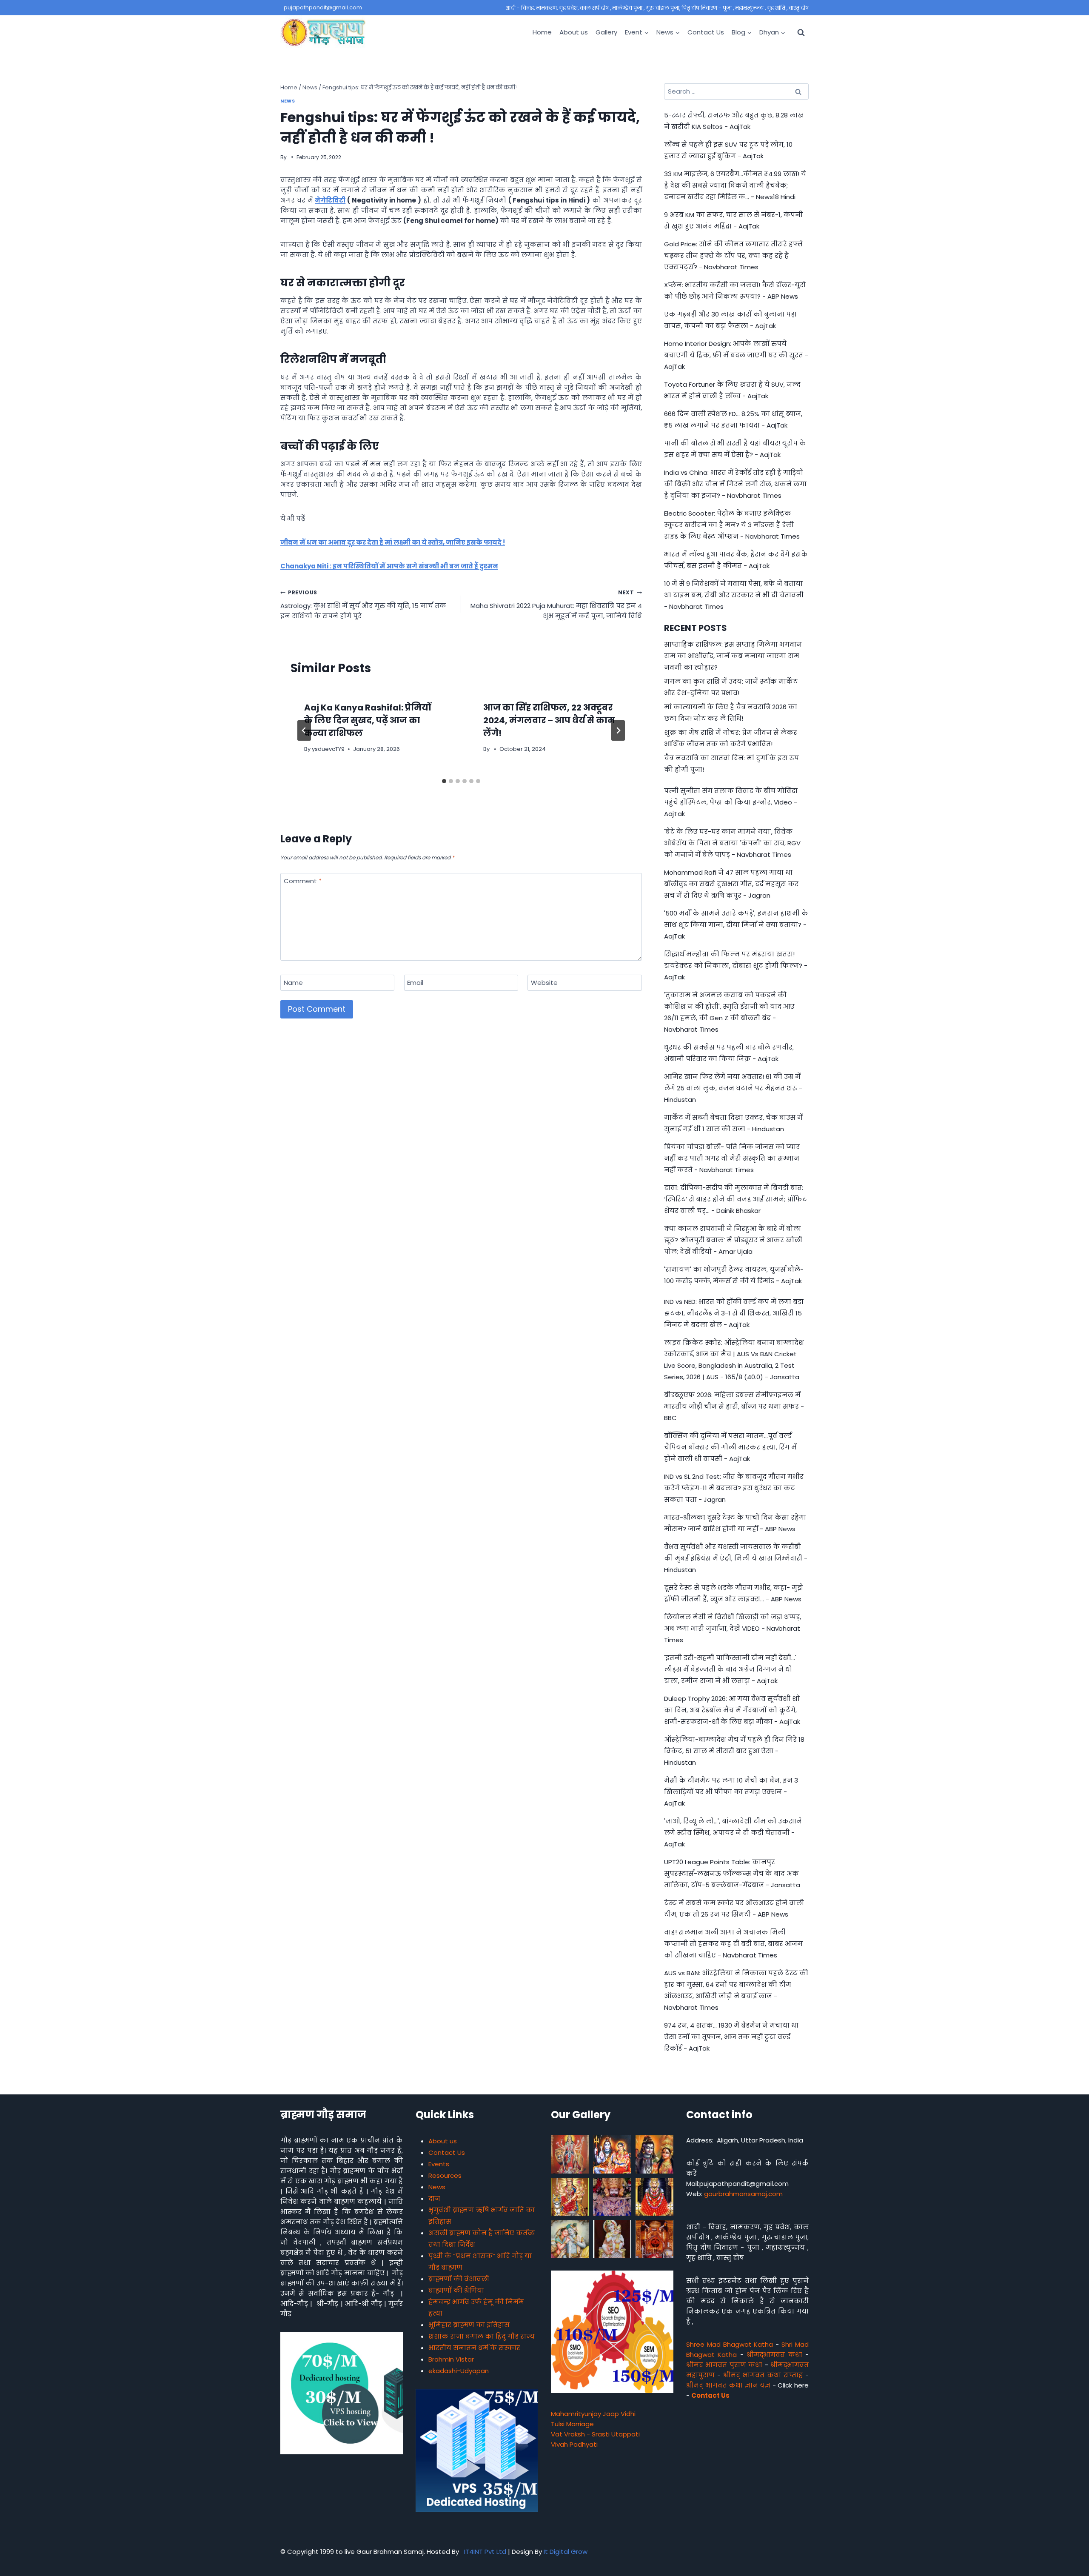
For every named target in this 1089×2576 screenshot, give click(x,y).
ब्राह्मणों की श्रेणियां (456, 2290)
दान (434, 2198)
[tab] (444, 781)
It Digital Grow (566, 2552)
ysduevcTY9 (328, 749)
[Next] (618, 730)
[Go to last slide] (304, 730)
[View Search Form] (801, 32)
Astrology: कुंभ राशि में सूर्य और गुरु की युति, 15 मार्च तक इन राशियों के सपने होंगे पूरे (363, 605)
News (288, 101)
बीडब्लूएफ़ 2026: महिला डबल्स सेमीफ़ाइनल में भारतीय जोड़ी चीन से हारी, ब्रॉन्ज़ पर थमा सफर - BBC (734, 1406)
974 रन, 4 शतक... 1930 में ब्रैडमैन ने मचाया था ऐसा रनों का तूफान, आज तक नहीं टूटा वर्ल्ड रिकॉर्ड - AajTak (731, 2037)
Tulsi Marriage (572, 2424)
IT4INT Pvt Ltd (484, 2552)
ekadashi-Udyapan (459, 2371)
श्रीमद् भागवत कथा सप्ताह (763, 2375)
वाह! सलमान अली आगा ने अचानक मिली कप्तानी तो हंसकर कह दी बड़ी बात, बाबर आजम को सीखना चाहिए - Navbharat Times (733, 1944)
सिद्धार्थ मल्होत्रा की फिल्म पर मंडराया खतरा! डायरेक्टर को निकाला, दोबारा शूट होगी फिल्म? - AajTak (736, 966)
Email (415, 983)
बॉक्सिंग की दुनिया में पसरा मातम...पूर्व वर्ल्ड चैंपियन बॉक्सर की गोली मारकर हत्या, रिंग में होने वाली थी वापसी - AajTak (730, 1447)
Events (439, 2164)
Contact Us (706, 32)
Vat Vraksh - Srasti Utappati (595, 2434)
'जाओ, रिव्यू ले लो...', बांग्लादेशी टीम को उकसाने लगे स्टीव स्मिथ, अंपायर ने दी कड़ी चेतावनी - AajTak (733, 1833)
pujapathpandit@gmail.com (323, 7)
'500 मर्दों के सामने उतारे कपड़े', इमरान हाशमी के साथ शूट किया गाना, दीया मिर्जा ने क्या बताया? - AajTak (736, 925)
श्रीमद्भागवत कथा (774, 2355)
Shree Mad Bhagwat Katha (730, 2344)
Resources (445, 2175)
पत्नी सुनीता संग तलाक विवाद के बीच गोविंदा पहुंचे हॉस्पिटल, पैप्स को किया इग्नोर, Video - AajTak (731, 802)
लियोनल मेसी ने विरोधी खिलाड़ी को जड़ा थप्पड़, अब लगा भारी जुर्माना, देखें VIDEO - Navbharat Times (733, 1628)
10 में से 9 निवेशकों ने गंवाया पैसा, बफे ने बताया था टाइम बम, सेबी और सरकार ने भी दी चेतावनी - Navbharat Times (734, 595)
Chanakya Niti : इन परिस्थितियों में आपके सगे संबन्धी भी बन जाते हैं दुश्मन (389, 566)
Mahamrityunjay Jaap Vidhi (593, 2414)
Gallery (606, 32)
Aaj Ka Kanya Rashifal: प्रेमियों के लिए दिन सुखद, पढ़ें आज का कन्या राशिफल (368, 720)
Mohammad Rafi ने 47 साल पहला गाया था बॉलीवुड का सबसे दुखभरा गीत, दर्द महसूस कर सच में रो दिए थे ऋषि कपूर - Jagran (731, 884)
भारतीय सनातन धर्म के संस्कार (474, 2348)
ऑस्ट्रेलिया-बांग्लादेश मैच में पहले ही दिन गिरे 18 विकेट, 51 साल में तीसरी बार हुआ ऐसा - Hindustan (734, 1751)
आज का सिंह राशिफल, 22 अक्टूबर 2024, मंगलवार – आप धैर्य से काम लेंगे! (549, 720)
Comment (303, 881)
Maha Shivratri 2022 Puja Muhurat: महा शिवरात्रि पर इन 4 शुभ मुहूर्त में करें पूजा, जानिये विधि (556, 605)
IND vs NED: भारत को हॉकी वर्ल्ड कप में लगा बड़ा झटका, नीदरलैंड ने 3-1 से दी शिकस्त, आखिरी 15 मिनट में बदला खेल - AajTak (734, 1313)
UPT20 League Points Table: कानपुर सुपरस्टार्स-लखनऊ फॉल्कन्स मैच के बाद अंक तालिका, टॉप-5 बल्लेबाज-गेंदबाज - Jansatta (732, 1873)
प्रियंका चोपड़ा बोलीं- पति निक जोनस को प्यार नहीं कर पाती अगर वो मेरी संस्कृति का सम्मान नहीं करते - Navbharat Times (732, 1158)
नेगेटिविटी (330, 200)
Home (542, 32)
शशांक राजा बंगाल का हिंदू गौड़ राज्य (482, 2336)
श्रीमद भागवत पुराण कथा (724, 2365)
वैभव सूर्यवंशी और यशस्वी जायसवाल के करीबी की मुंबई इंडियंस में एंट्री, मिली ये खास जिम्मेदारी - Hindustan (736, 1558)
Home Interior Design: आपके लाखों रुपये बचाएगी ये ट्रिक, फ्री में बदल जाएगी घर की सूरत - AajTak (736, 355)
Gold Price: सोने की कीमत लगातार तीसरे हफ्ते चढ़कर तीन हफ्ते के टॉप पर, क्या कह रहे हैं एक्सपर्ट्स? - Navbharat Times (733, 255)
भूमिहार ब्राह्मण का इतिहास (469, 2325)
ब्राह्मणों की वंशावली (459, 2279)
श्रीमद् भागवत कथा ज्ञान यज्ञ (728, 2385)
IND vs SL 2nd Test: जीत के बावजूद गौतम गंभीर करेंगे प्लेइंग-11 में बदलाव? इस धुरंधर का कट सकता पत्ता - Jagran (734, 1488)
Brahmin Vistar (451, 2359)
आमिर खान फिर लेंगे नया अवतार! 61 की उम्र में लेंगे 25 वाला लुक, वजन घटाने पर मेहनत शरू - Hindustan (733, 1088)
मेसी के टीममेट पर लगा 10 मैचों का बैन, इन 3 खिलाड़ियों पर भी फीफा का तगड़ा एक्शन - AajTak (731, 1792)
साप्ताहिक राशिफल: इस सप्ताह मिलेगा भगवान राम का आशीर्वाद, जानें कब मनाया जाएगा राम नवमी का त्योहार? (733, 656)
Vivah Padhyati (574, 2444)
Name (293, 983)
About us (574, 32)
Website (544, 983)
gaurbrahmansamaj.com (743, 2194)
